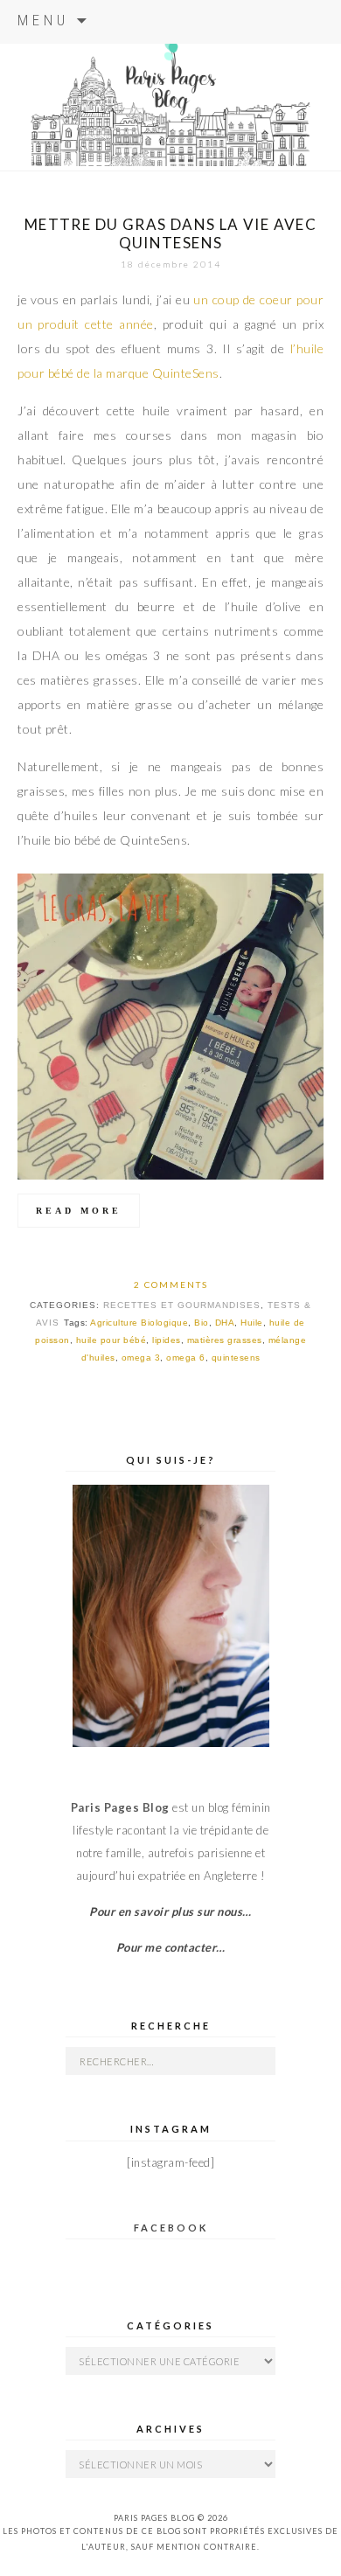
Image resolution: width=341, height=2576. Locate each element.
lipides (167, 1340)
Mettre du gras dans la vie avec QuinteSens (170, 233)
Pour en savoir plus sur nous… (170, 1911)
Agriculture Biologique (139, 1323)
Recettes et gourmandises (182, 1305)
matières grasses (225, 1340)
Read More (79, 1211)
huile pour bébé (111, 1340)
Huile (252, 1323)
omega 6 (186, 1358)
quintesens (236, 1358)
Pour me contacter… (171, 1947)
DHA (225, 1323)
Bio (202, 1323)
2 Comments (171, 1285)
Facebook (171, 2228)
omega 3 (141, 1358)
